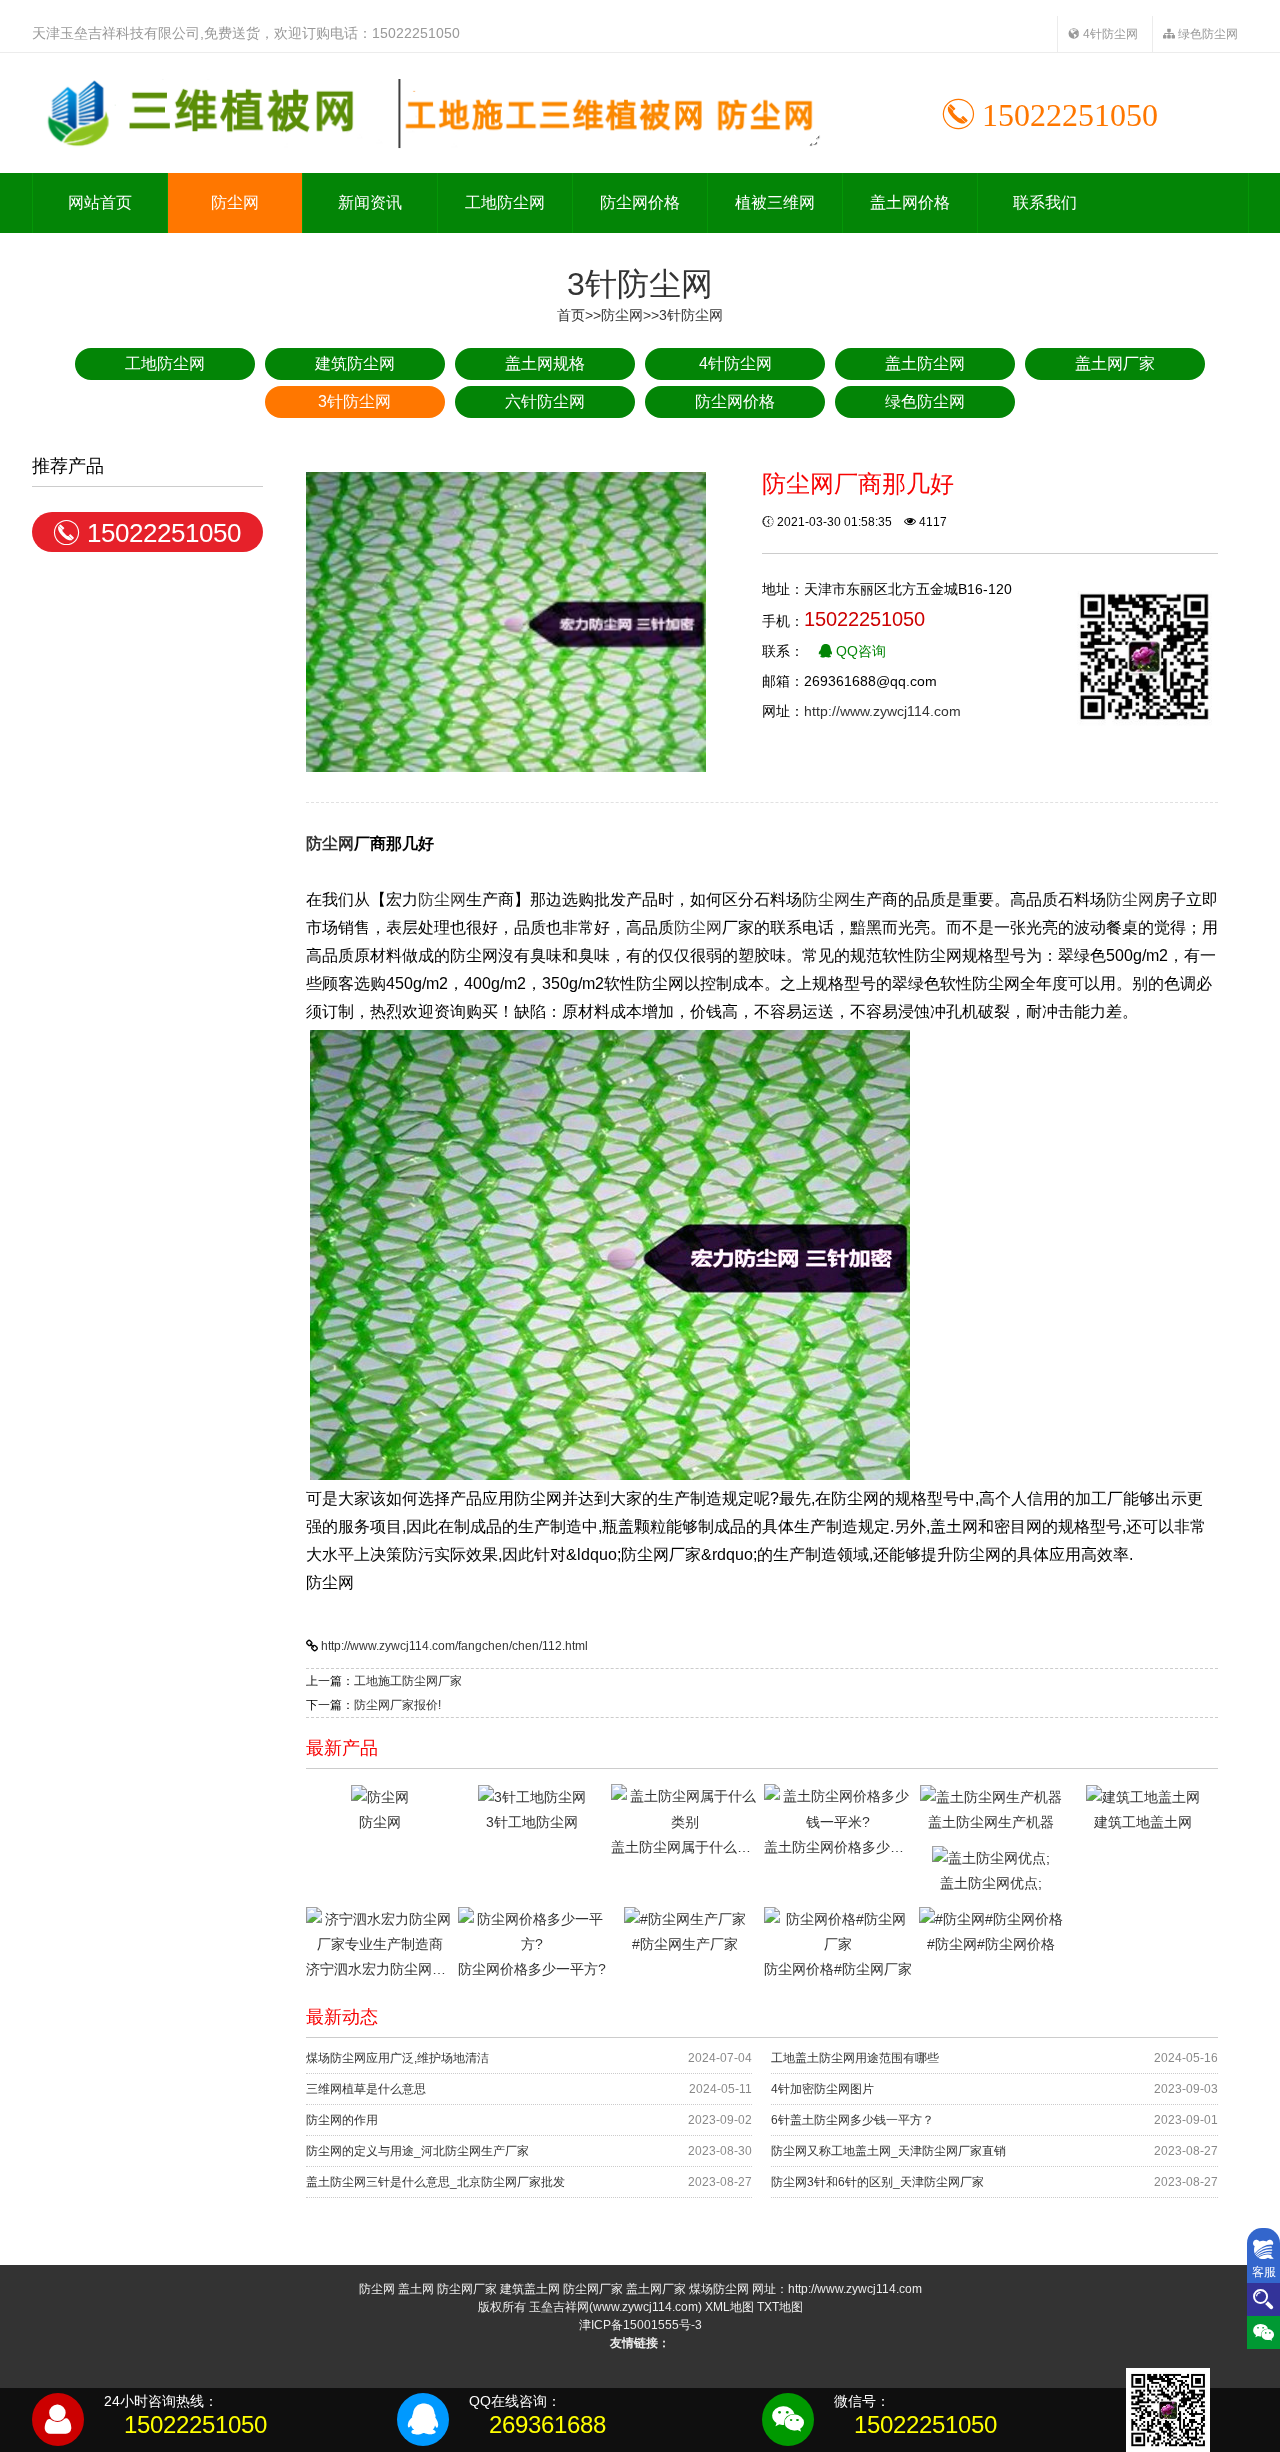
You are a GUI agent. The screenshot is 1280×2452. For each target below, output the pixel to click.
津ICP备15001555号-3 (640, 2325)
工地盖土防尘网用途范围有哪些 (855, 2058)
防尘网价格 (640, 202)
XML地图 (729, 2307)
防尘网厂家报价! (397, 1705)
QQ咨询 (859, 651)
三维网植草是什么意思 (366, 2089)
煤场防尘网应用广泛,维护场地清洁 (397, 2058)
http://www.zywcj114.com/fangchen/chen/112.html (454, 1646)
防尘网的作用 (342, 2120)
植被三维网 (775, 202)
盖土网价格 (910, 202)
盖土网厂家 (656, 2289)
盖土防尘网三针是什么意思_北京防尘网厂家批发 (435, 2182)
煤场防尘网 (719, 2289)
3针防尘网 (691, 315)
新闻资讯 (370, 202)
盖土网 (416, 2289)
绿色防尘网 (1206, 34)
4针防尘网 (1109, 34)
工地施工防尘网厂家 (408, 1681)
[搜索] (1263, 2299)
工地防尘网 (505, 202)
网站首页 (100, 202)
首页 (571, 315)
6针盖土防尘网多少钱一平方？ (852, 2120)
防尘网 (235, 202)
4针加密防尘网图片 (822, 2089)
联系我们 (1045, 202)
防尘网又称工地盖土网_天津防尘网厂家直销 (888, 2151)
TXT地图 (780, 2307)
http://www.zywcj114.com (882, 711)
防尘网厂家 (467, 2289)
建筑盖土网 (530, 2289)
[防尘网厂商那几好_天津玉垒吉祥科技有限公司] (427, 113)
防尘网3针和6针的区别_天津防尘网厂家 (877, 2182)
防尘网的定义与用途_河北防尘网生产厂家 (417, 2151)
